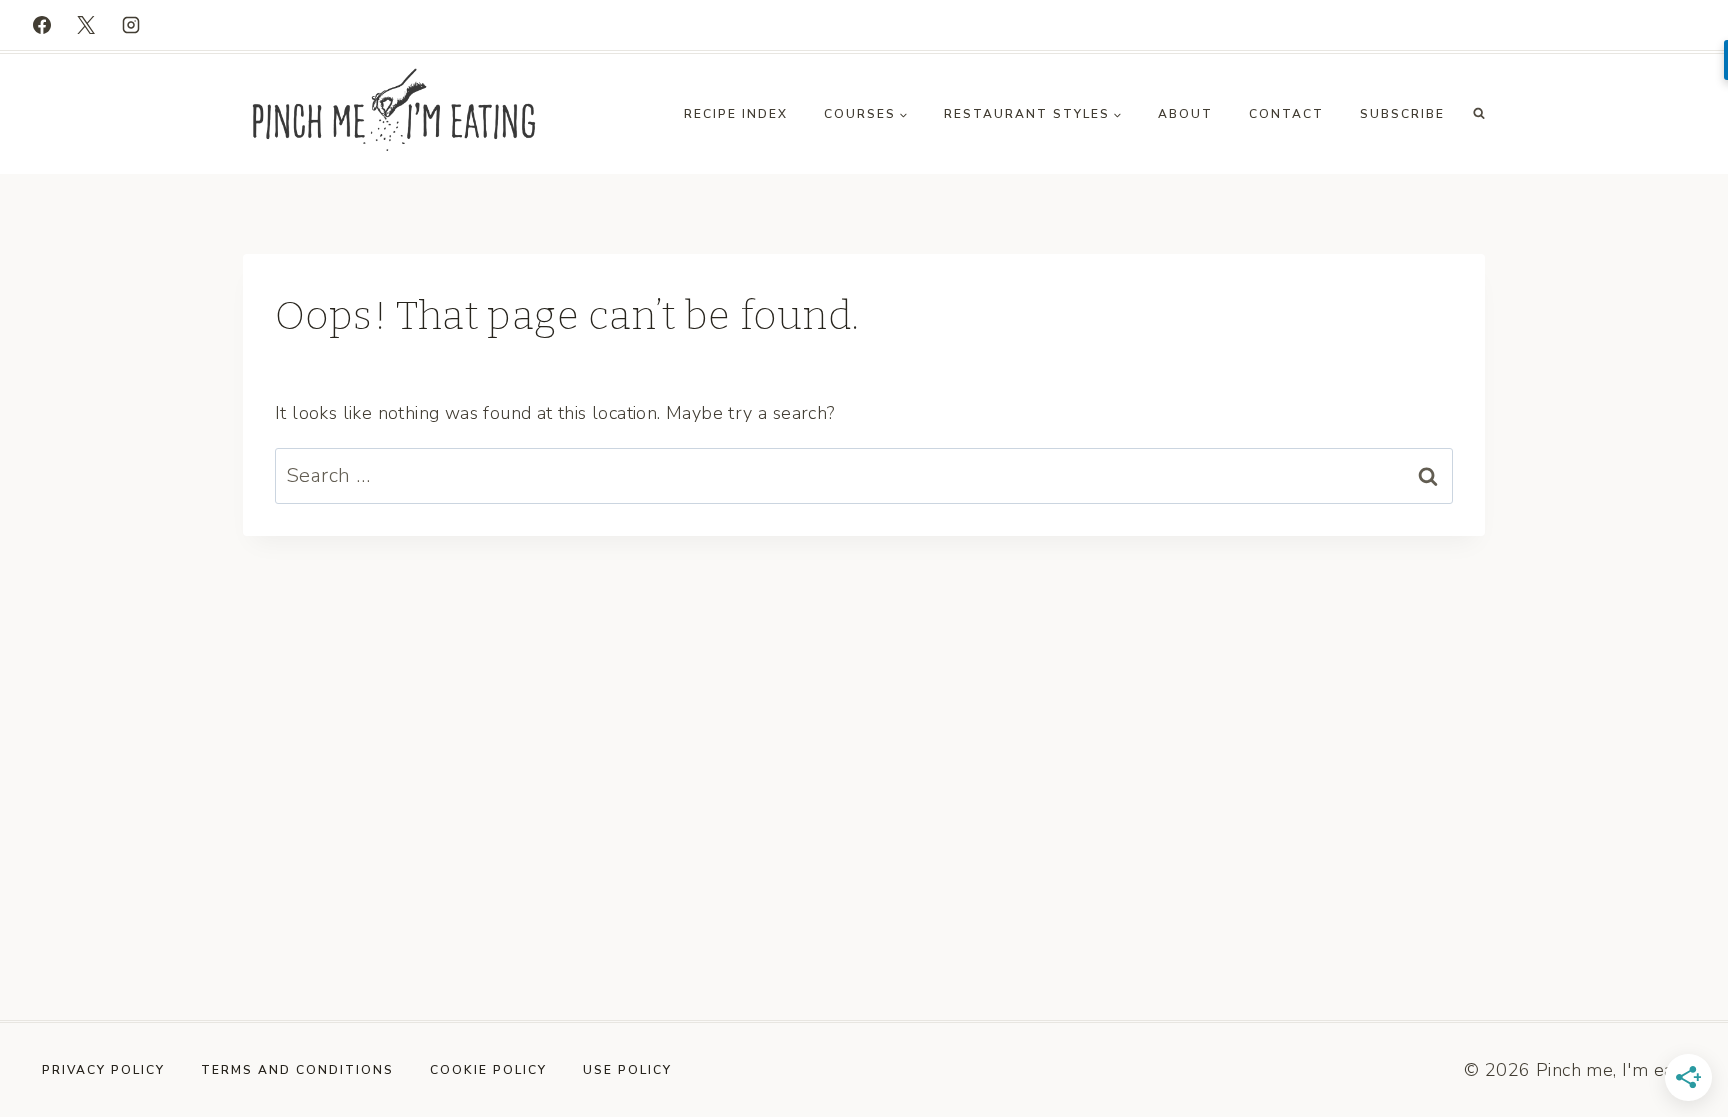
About (1185, 114)
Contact (1286, 114)
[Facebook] (42, 25)
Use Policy (627, 1070)
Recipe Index (736, 114)
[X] (86, 25)
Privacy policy (103, 1070)
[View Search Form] (1479, 114)
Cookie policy (488, 1070)
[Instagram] (131, 25)
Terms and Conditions (297, 1070)
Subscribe (1402, 114)
